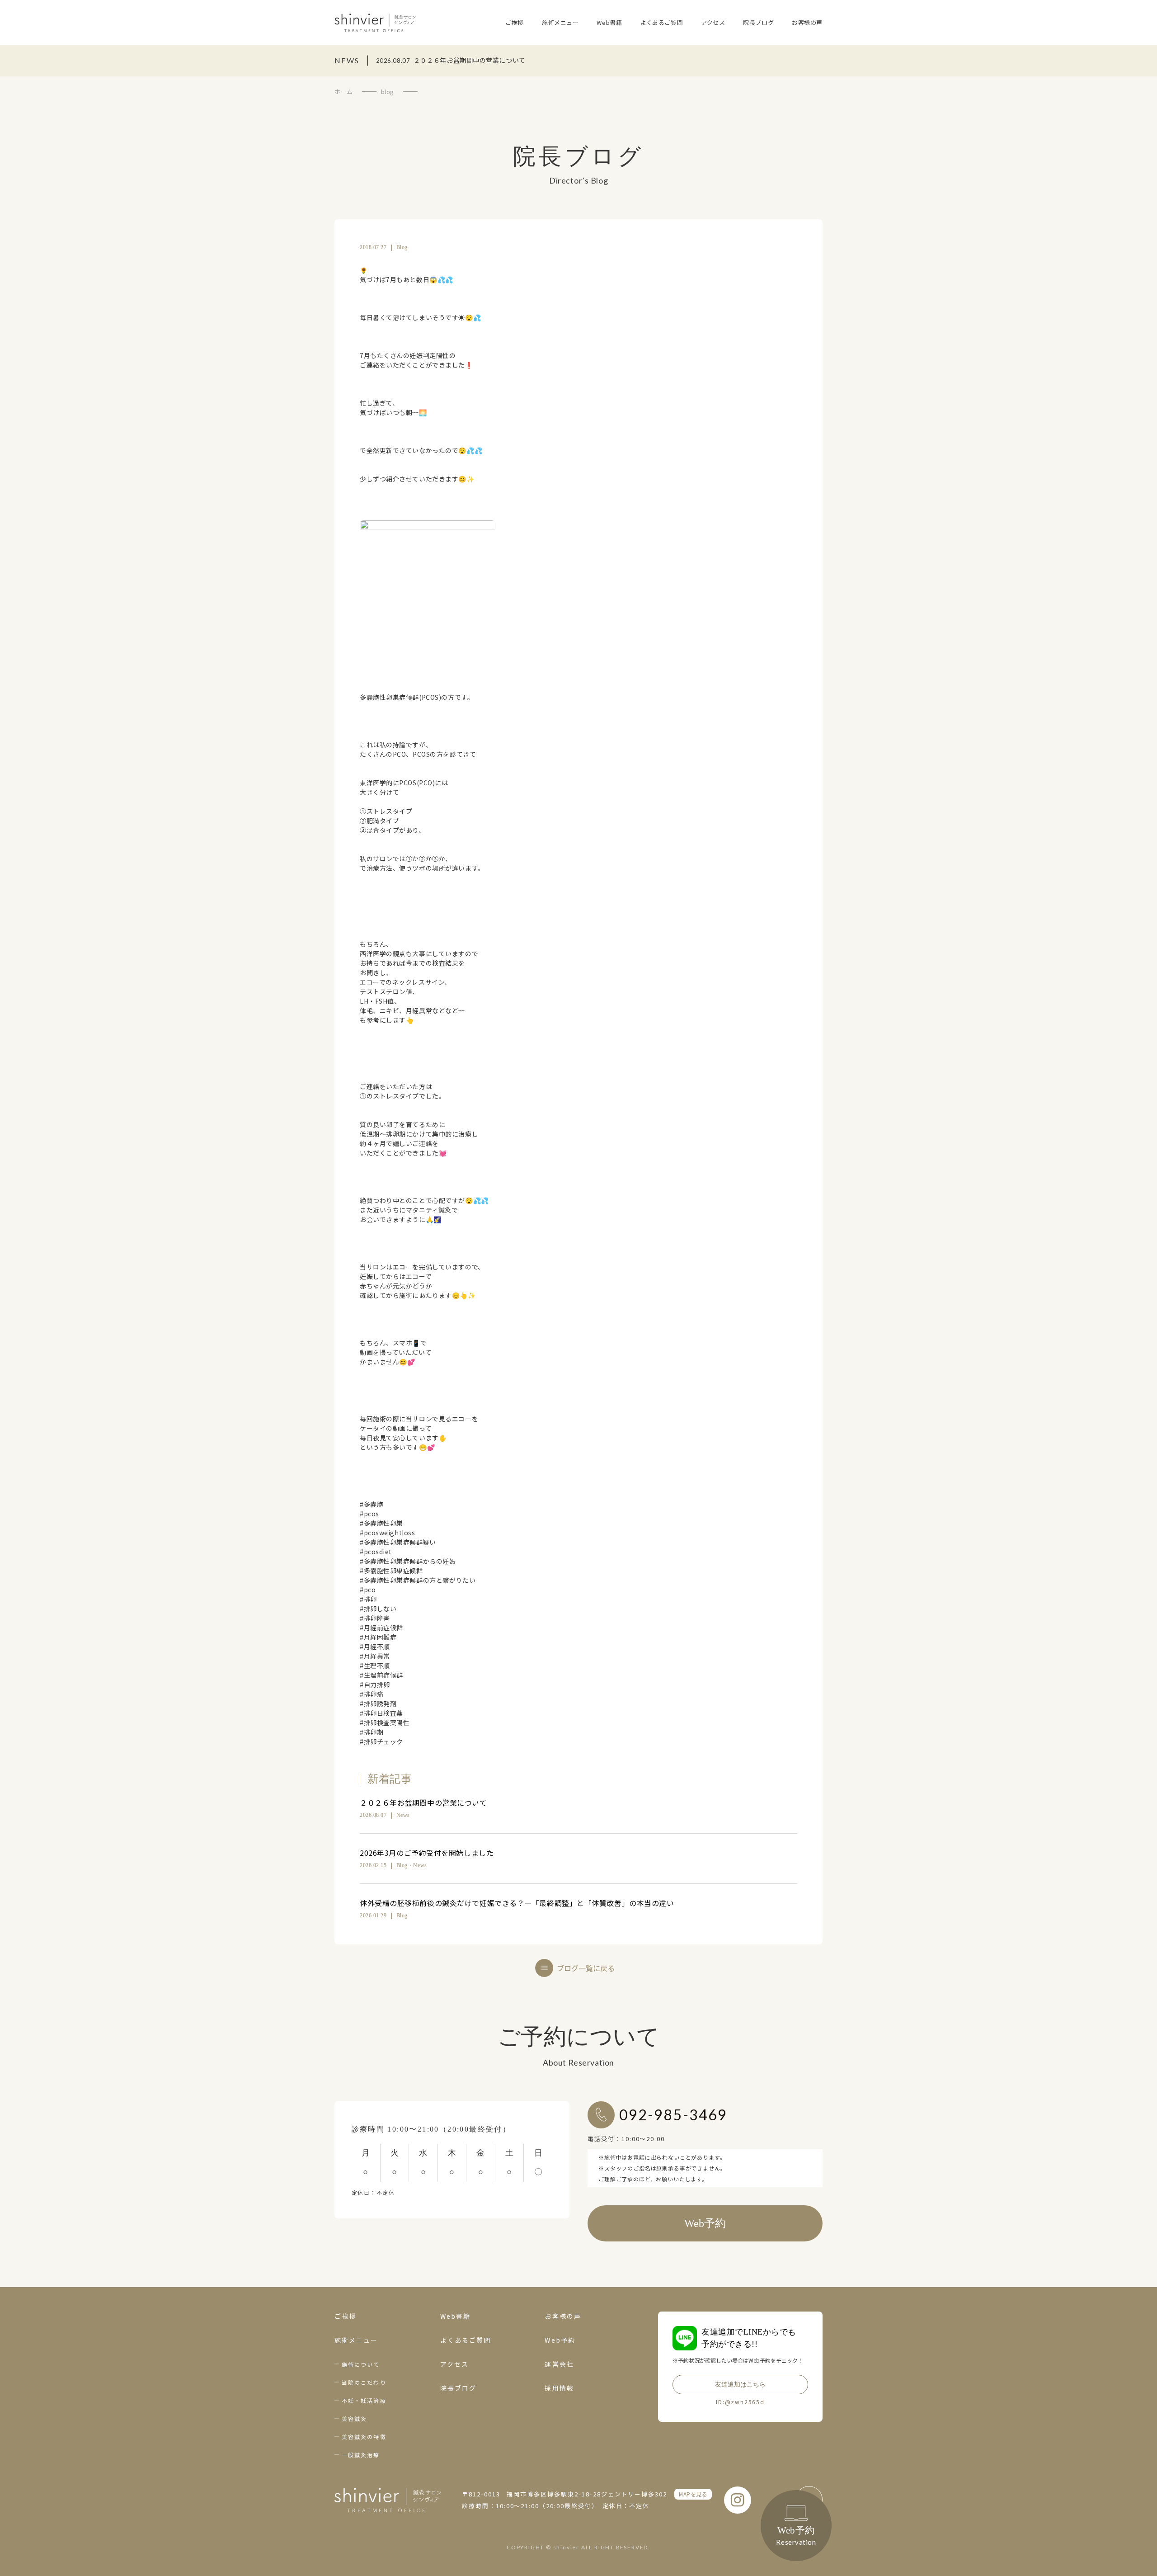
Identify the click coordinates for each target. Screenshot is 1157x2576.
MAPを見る (693, 2494)
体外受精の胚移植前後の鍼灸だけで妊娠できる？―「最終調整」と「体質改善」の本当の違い (517, 1903)
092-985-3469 (673, 2115)
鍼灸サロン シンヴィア (375, 23)
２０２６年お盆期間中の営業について (423, 1802)
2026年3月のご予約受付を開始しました (427, 1853)
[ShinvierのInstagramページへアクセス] (738, 2500)
